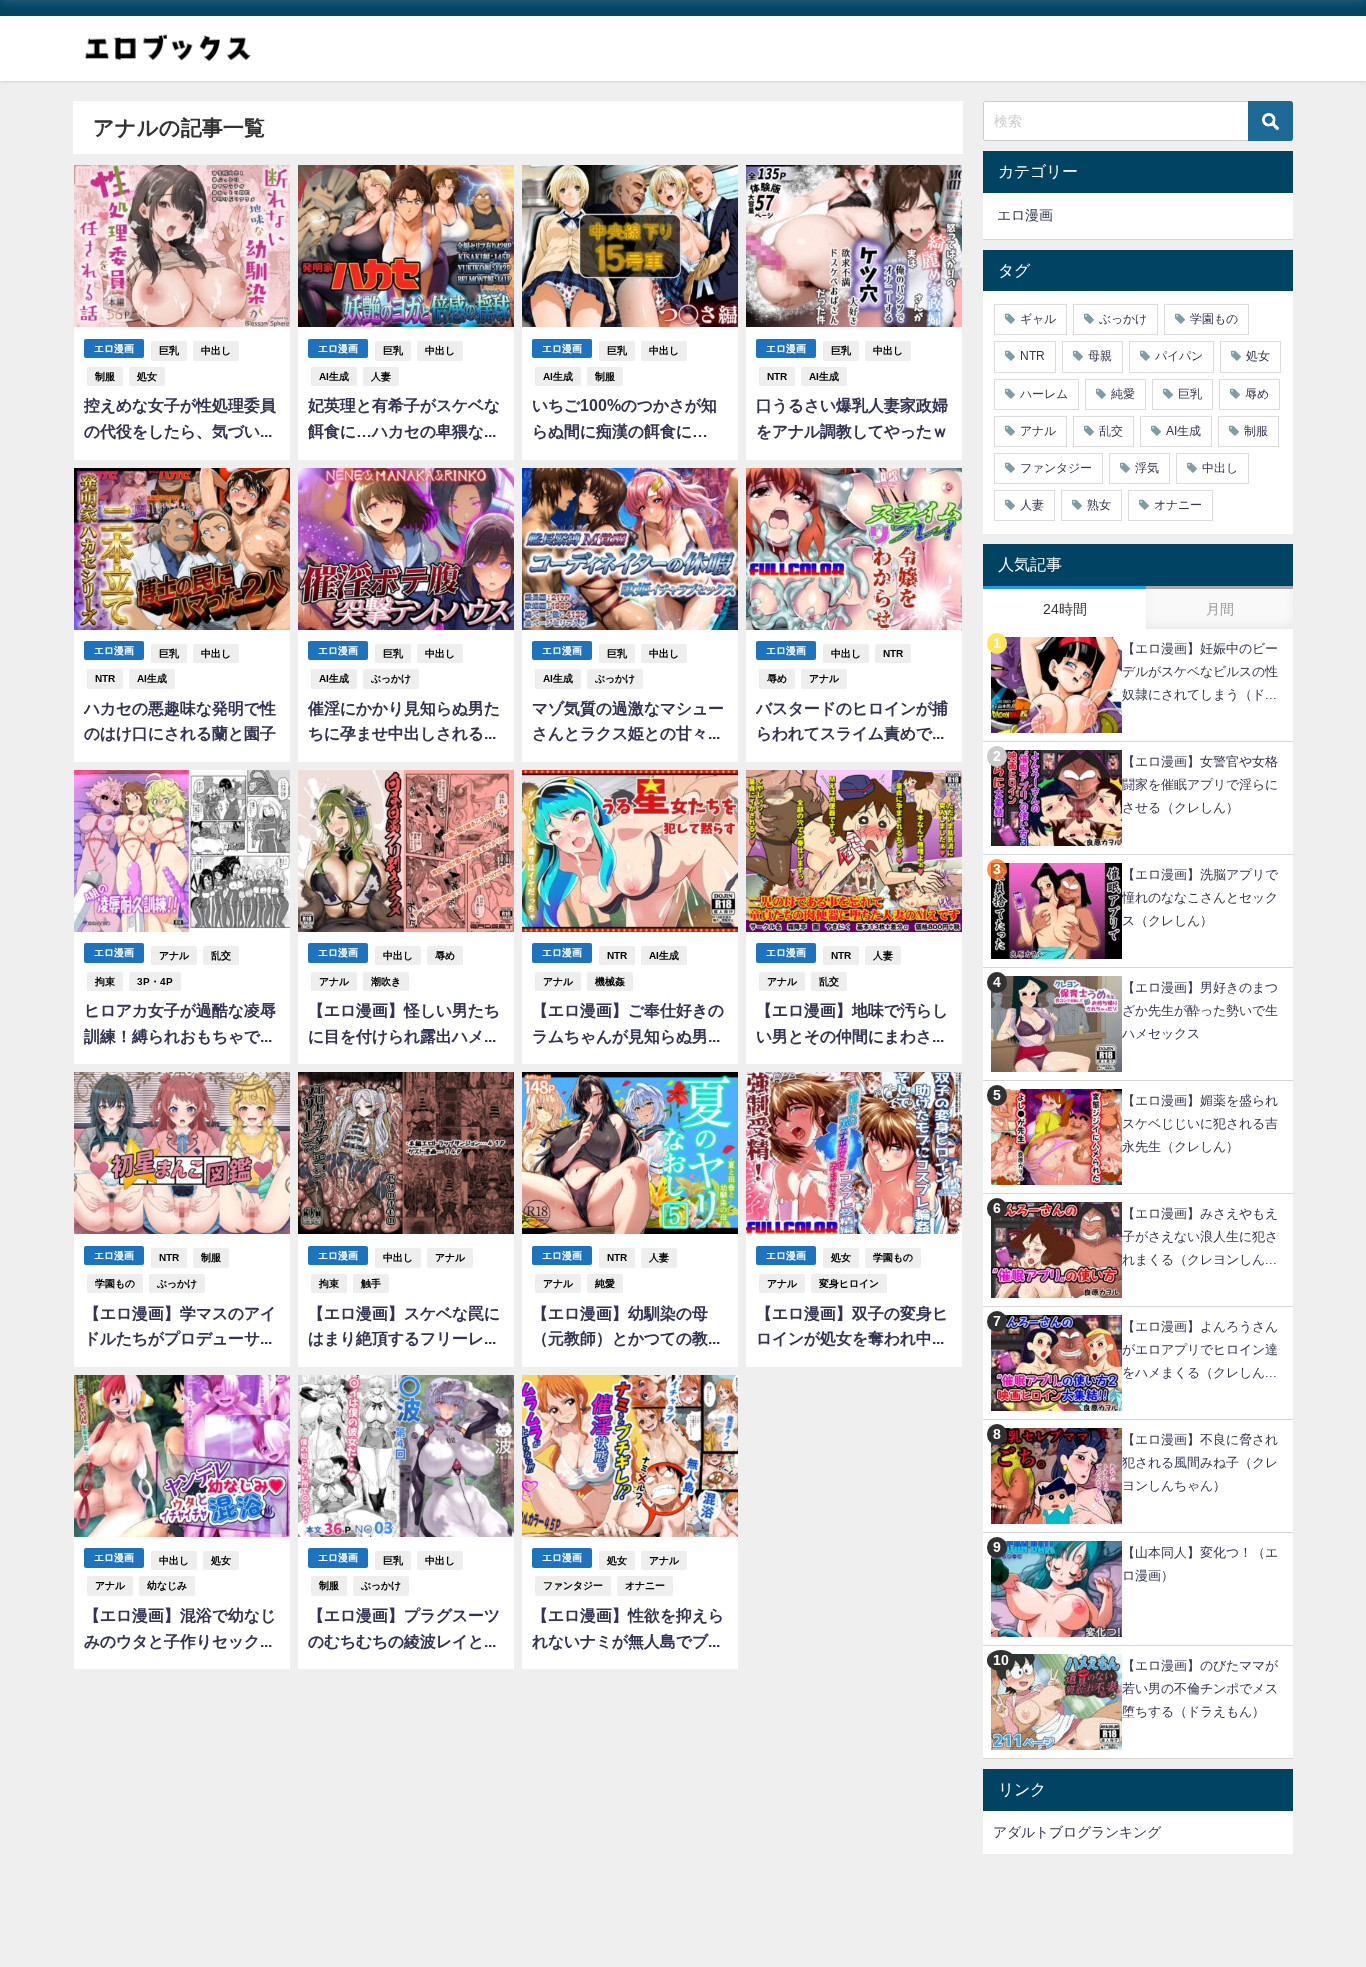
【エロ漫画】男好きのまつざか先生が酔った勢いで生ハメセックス (1200, 1010)
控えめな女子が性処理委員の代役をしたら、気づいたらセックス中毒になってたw (180, 420)
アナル (824, 678)
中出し (216, 350)
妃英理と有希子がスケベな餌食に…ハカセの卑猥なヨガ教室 (404, 420)
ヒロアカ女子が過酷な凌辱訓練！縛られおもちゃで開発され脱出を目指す (180, 1025)
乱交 (221, 955)
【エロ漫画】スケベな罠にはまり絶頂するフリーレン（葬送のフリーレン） (404, 1328)
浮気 (1147, 468)
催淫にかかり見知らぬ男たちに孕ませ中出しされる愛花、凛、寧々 (404, 723)
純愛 (605, 1283)
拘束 (105, 981)
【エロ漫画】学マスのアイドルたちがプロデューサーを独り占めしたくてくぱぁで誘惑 (180, 1328)
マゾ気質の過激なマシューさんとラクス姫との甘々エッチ (628, 723)
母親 (1100, 356)
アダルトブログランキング (1077, 1832)
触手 (371, 1283)
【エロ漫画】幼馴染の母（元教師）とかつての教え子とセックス (628, 1328)
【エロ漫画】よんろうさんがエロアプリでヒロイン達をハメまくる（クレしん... (1200, 1349)
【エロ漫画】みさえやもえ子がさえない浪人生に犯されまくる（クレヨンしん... (1200, 1236)
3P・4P (155, 981)
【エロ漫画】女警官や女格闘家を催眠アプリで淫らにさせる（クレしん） (1200, 784)
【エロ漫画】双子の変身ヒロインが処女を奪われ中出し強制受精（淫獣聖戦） (852, 1328)
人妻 (381, 376)
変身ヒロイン (849, 1283)
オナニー (645, 1585)
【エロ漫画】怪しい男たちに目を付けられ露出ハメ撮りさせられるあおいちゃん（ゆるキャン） (404, 1025)
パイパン (1179, 356)
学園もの (115, 1283)
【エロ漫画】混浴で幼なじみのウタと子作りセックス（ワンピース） (180, 1630)
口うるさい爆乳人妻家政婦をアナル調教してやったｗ (852, 418)
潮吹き (386, 981)
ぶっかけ (391, 678)
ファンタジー (573, 1585)
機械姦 (610, 981)
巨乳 (169, 350)
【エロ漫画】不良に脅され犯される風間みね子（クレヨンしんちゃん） (1200, 1462)
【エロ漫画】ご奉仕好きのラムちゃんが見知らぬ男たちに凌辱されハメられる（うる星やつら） (628, 1025)
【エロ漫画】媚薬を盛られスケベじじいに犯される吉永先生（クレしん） (1200, 1123)
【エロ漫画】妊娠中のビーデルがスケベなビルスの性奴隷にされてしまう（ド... (1200, 671)
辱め (777, 678)
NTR (777, 376)
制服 (105, 376)
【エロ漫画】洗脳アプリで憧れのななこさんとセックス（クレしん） (1200, 897)
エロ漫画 (114, 348)
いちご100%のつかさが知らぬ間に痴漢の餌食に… (624, 418)
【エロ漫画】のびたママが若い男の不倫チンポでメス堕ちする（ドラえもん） (1200, 1688)
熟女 (1099, 505)
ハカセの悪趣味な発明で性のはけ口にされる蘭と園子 (180, 721)
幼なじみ (167, 1585)
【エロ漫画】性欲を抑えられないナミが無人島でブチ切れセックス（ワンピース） (628, 1630)
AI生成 (334, 376)
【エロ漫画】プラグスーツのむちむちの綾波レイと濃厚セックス (404, 1630)
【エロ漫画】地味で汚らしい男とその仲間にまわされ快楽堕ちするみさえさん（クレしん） (852, 1025)
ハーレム (1044, 394)
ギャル (1038, 319)
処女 (147, 376)
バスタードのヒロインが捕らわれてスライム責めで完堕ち (852, 723)
